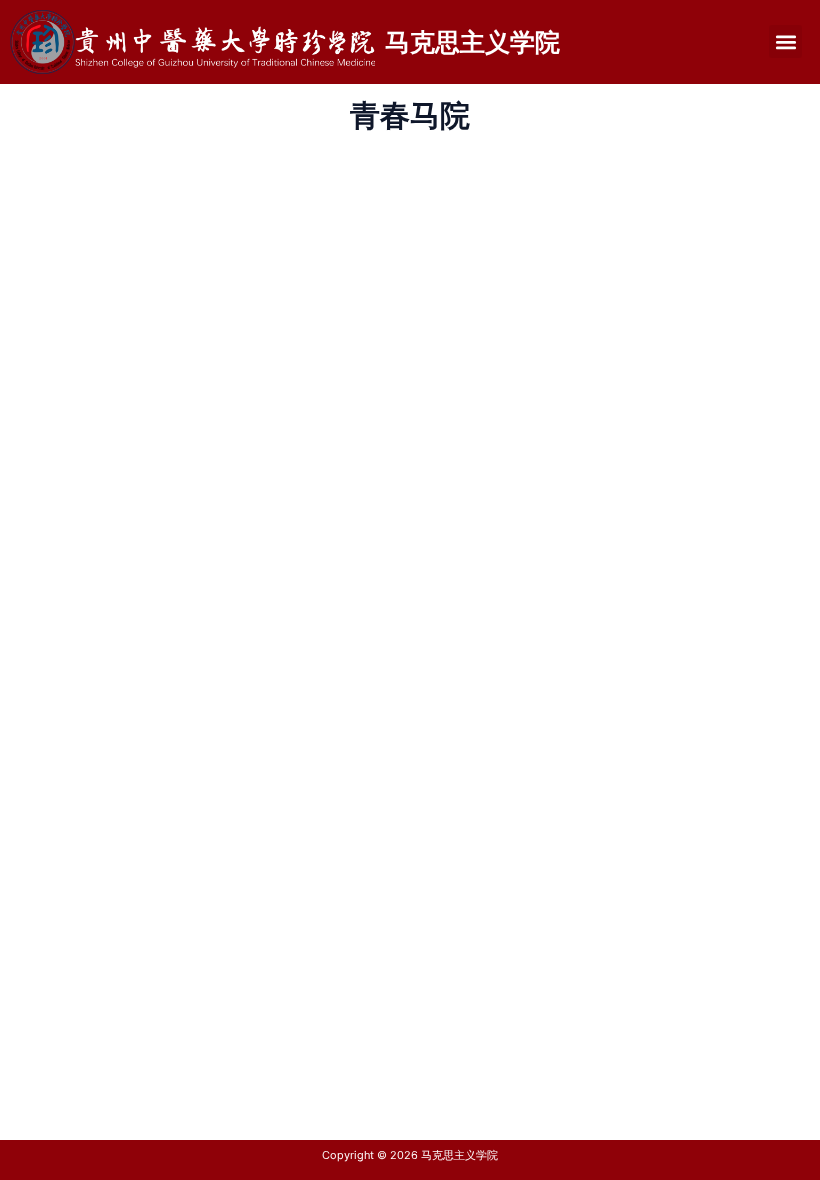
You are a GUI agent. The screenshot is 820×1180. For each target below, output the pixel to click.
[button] (785, 41)
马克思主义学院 (472, 42)
